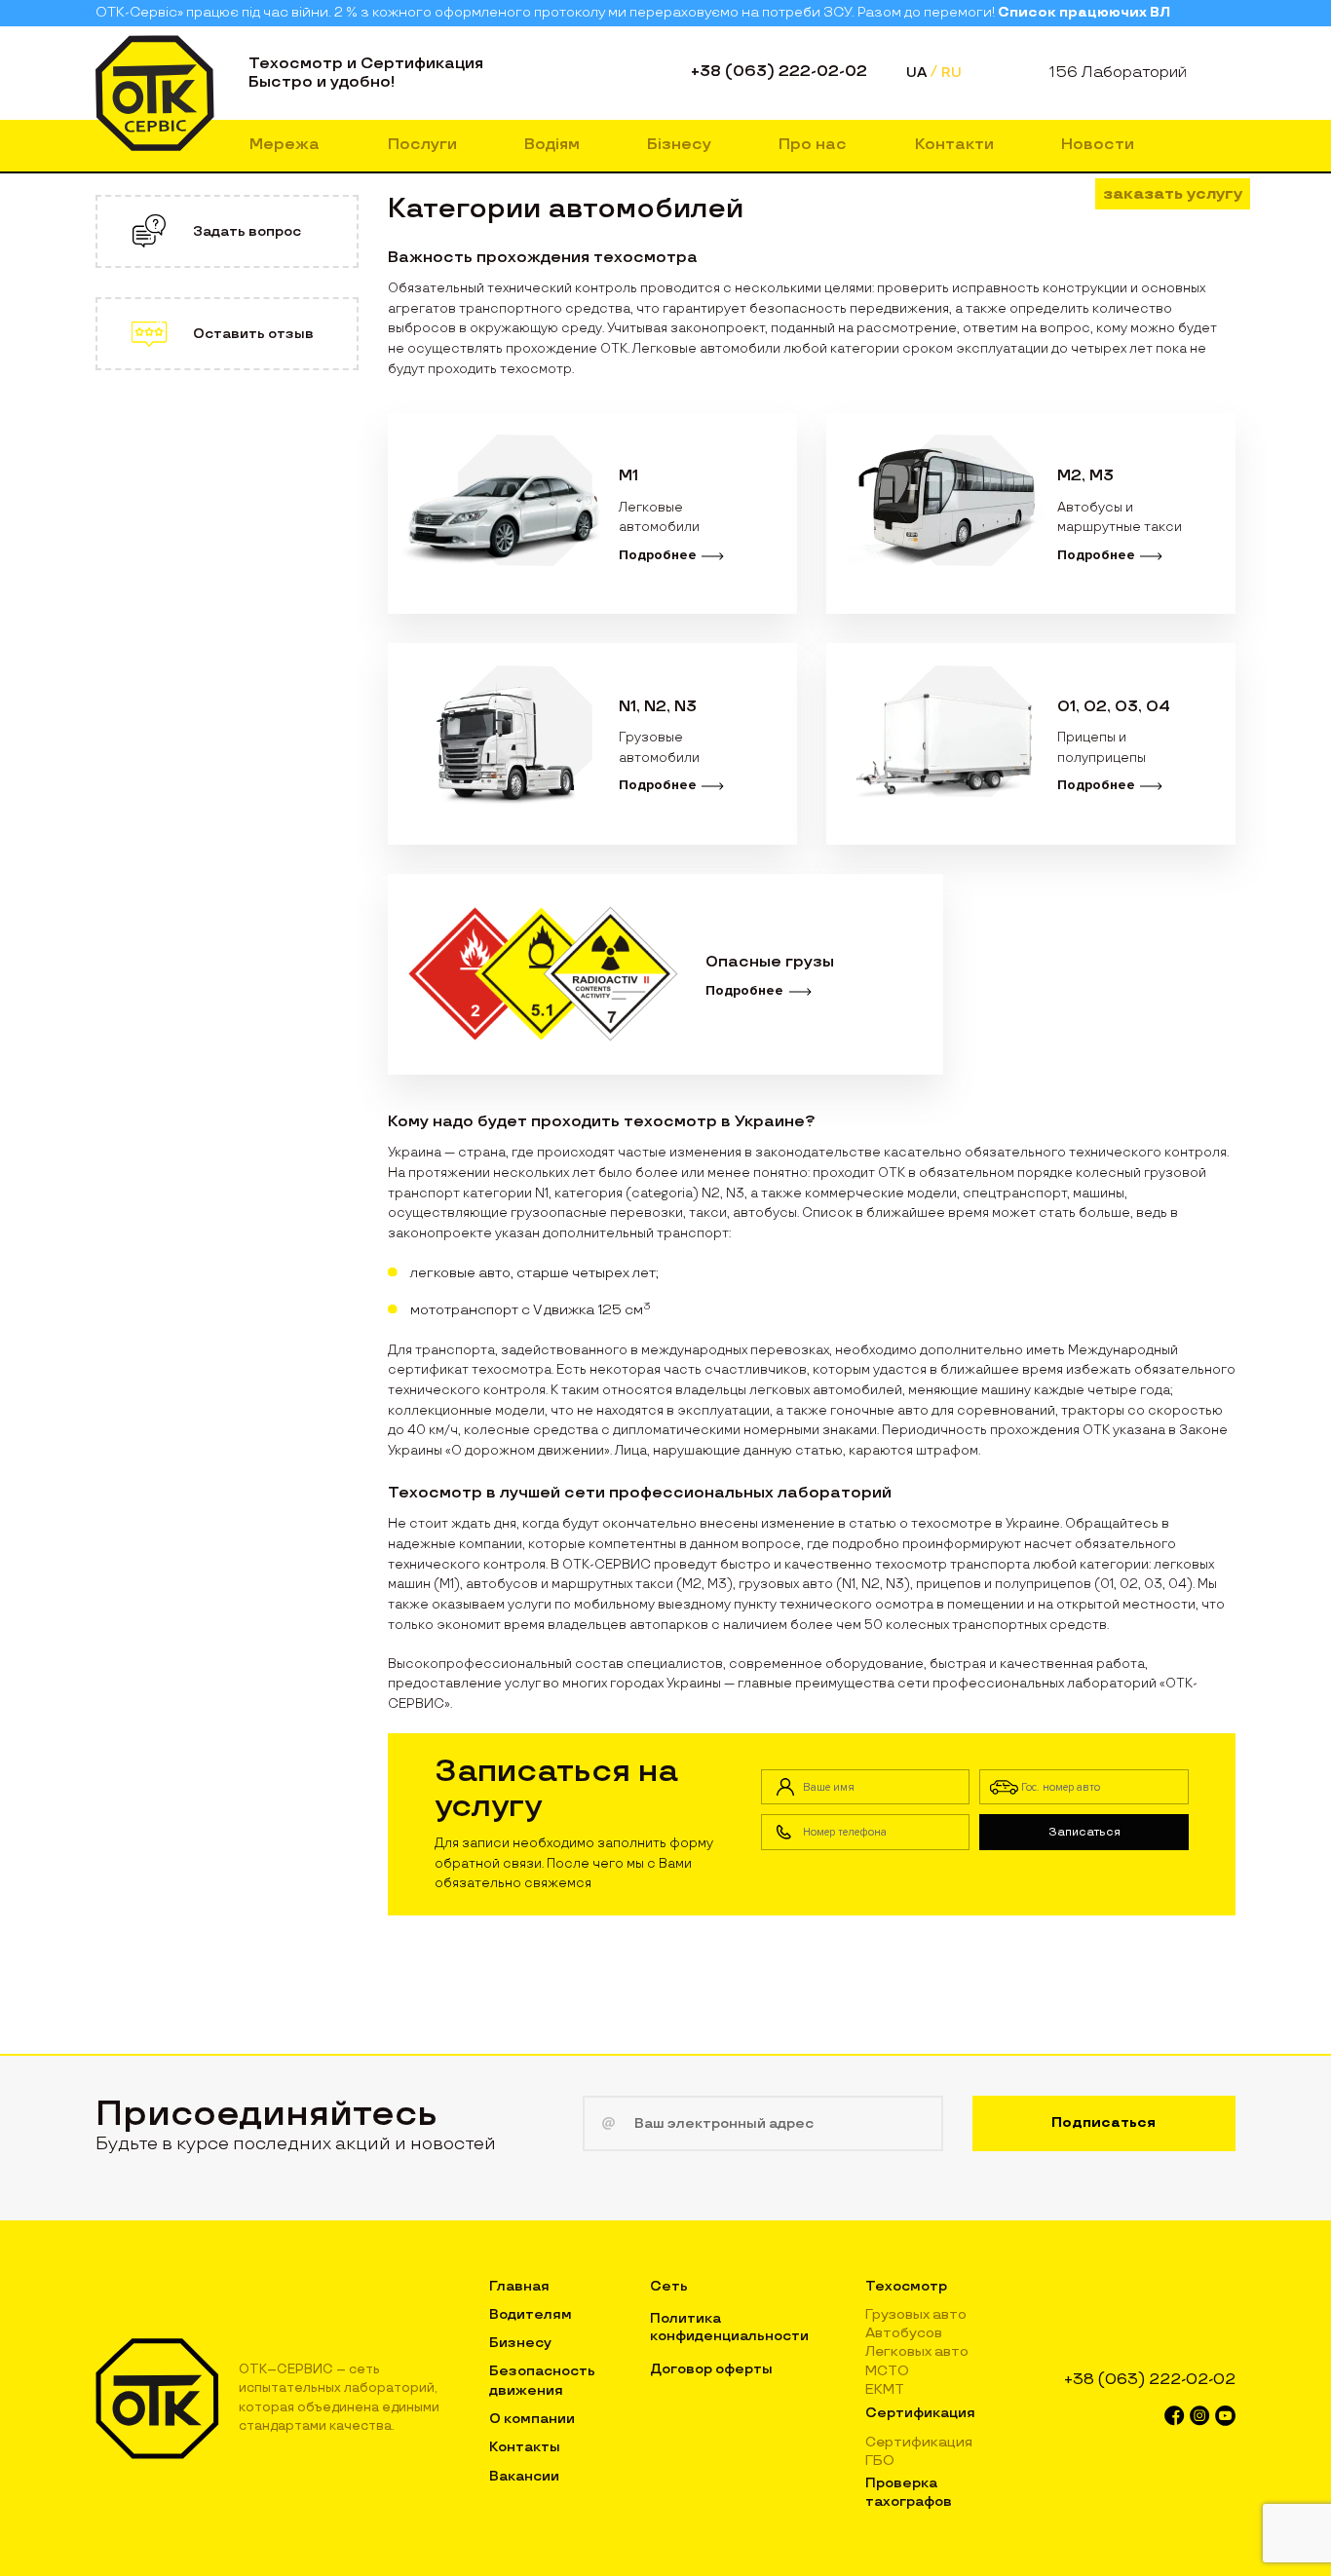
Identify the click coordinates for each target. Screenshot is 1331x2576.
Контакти (954, 145)
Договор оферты (711, 2369)
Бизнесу (520, 2343)
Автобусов (904, 2333)
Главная (519, 2286)
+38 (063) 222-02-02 (779, 72)
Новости (1098, 145)
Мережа (285, 145)
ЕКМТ (885, 2389)
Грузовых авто (916, 2314)
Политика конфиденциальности (729, 2327)
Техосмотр (906, 2286)
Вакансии (524, 2476)
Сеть (669, 2286)
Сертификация (920, 2413)
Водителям (531, 2314)
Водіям (552, 145)
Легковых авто (917, 2351)
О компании (532, 2419)
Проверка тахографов (909, 2492)
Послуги (422, 145)
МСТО (887, 2371)
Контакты (525, 2447)
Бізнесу (679, 145)
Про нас (813, 145)
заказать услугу (1173, 194)
